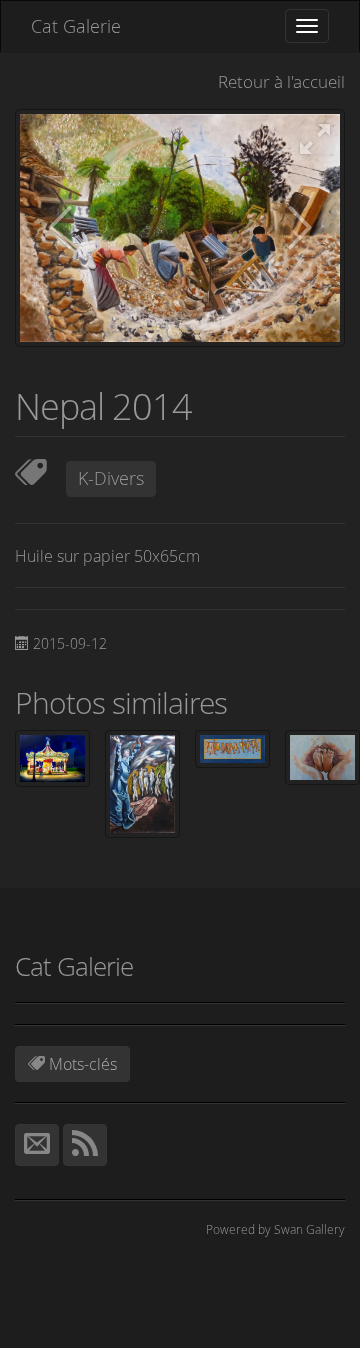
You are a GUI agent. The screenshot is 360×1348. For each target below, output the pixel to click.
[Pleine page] (315, 140)
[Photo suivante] (300, 229)
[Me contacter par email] (37, 1145)
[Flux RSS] (85, 1145)
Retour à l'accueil (281, 81)
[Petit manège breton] (52, 756)
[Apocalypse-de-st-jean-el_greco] (142, 782)
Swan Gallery (309, 1229)
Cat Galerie (76, 26)
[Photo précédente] (60, 229)
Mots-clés (81, 1064)
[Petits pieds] (322, 755)
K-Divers (111, 478)
